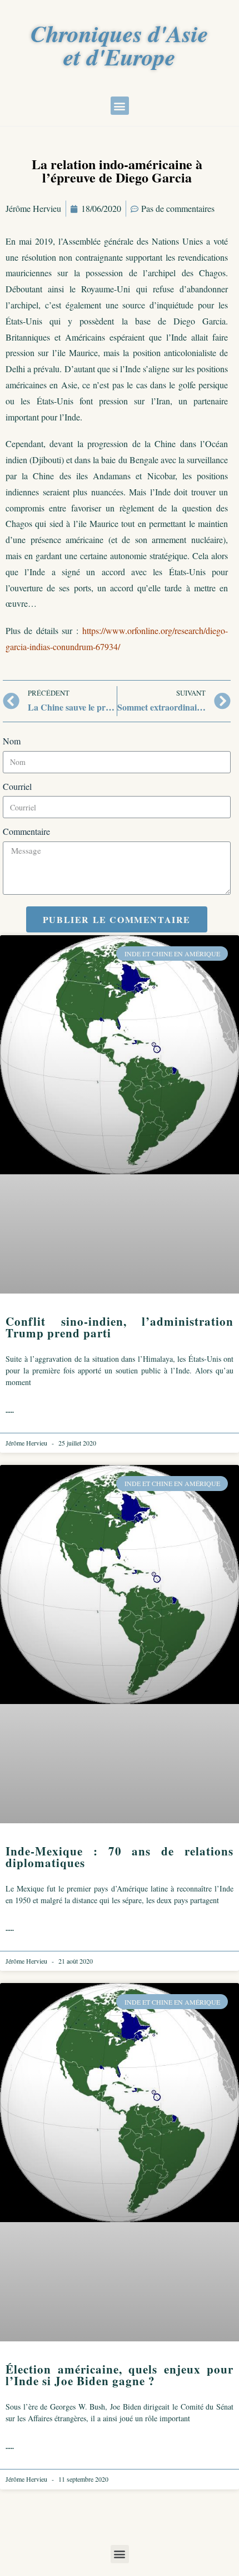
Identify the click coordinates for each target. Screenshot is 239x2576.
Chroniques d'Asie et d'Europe (120, 45)
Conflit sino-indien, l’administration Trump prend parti (120, 1327)
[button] (120, 106)
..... (10, 1410)
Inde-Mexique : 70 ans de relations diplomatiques (120, 1857)
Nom (12, 741)
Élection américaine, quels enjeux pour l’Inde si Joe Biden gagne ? (120, 2375)
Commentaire (26, 831)
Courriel (17, 786)
